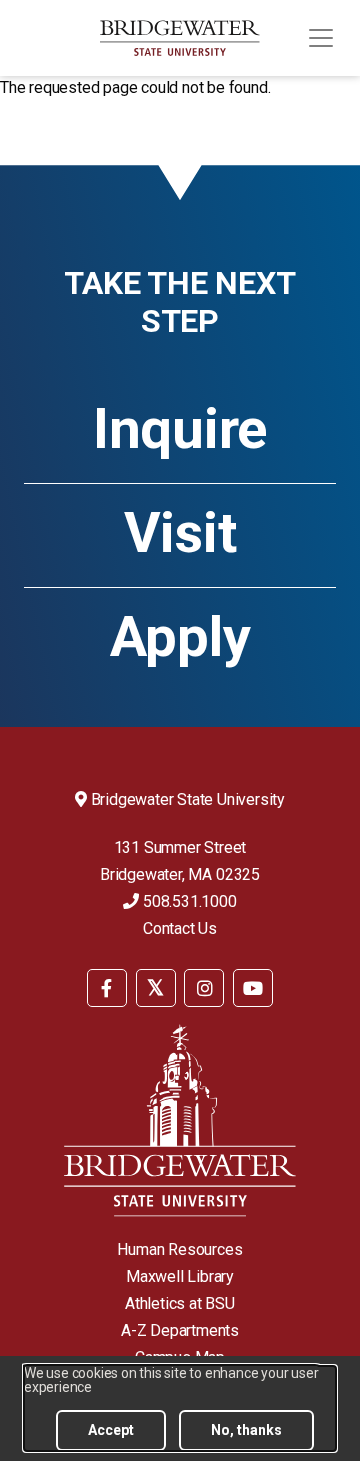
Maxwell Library (180, 1276)
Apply (180, 637)
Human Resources (179, 1249)
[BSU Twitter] (156, 988)
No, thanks (246, 1430)
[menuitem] (107, 986)
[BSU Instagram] (204, 988)
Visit (180, 533)
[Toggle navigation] (321, 38)
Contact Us (180, 928)
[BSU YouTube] (253, 988)
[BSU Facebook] (107, 988)
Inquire (180, 429)
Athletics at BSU (180, 1303)
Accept (111, 1430)
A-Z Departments (180, 1330)
